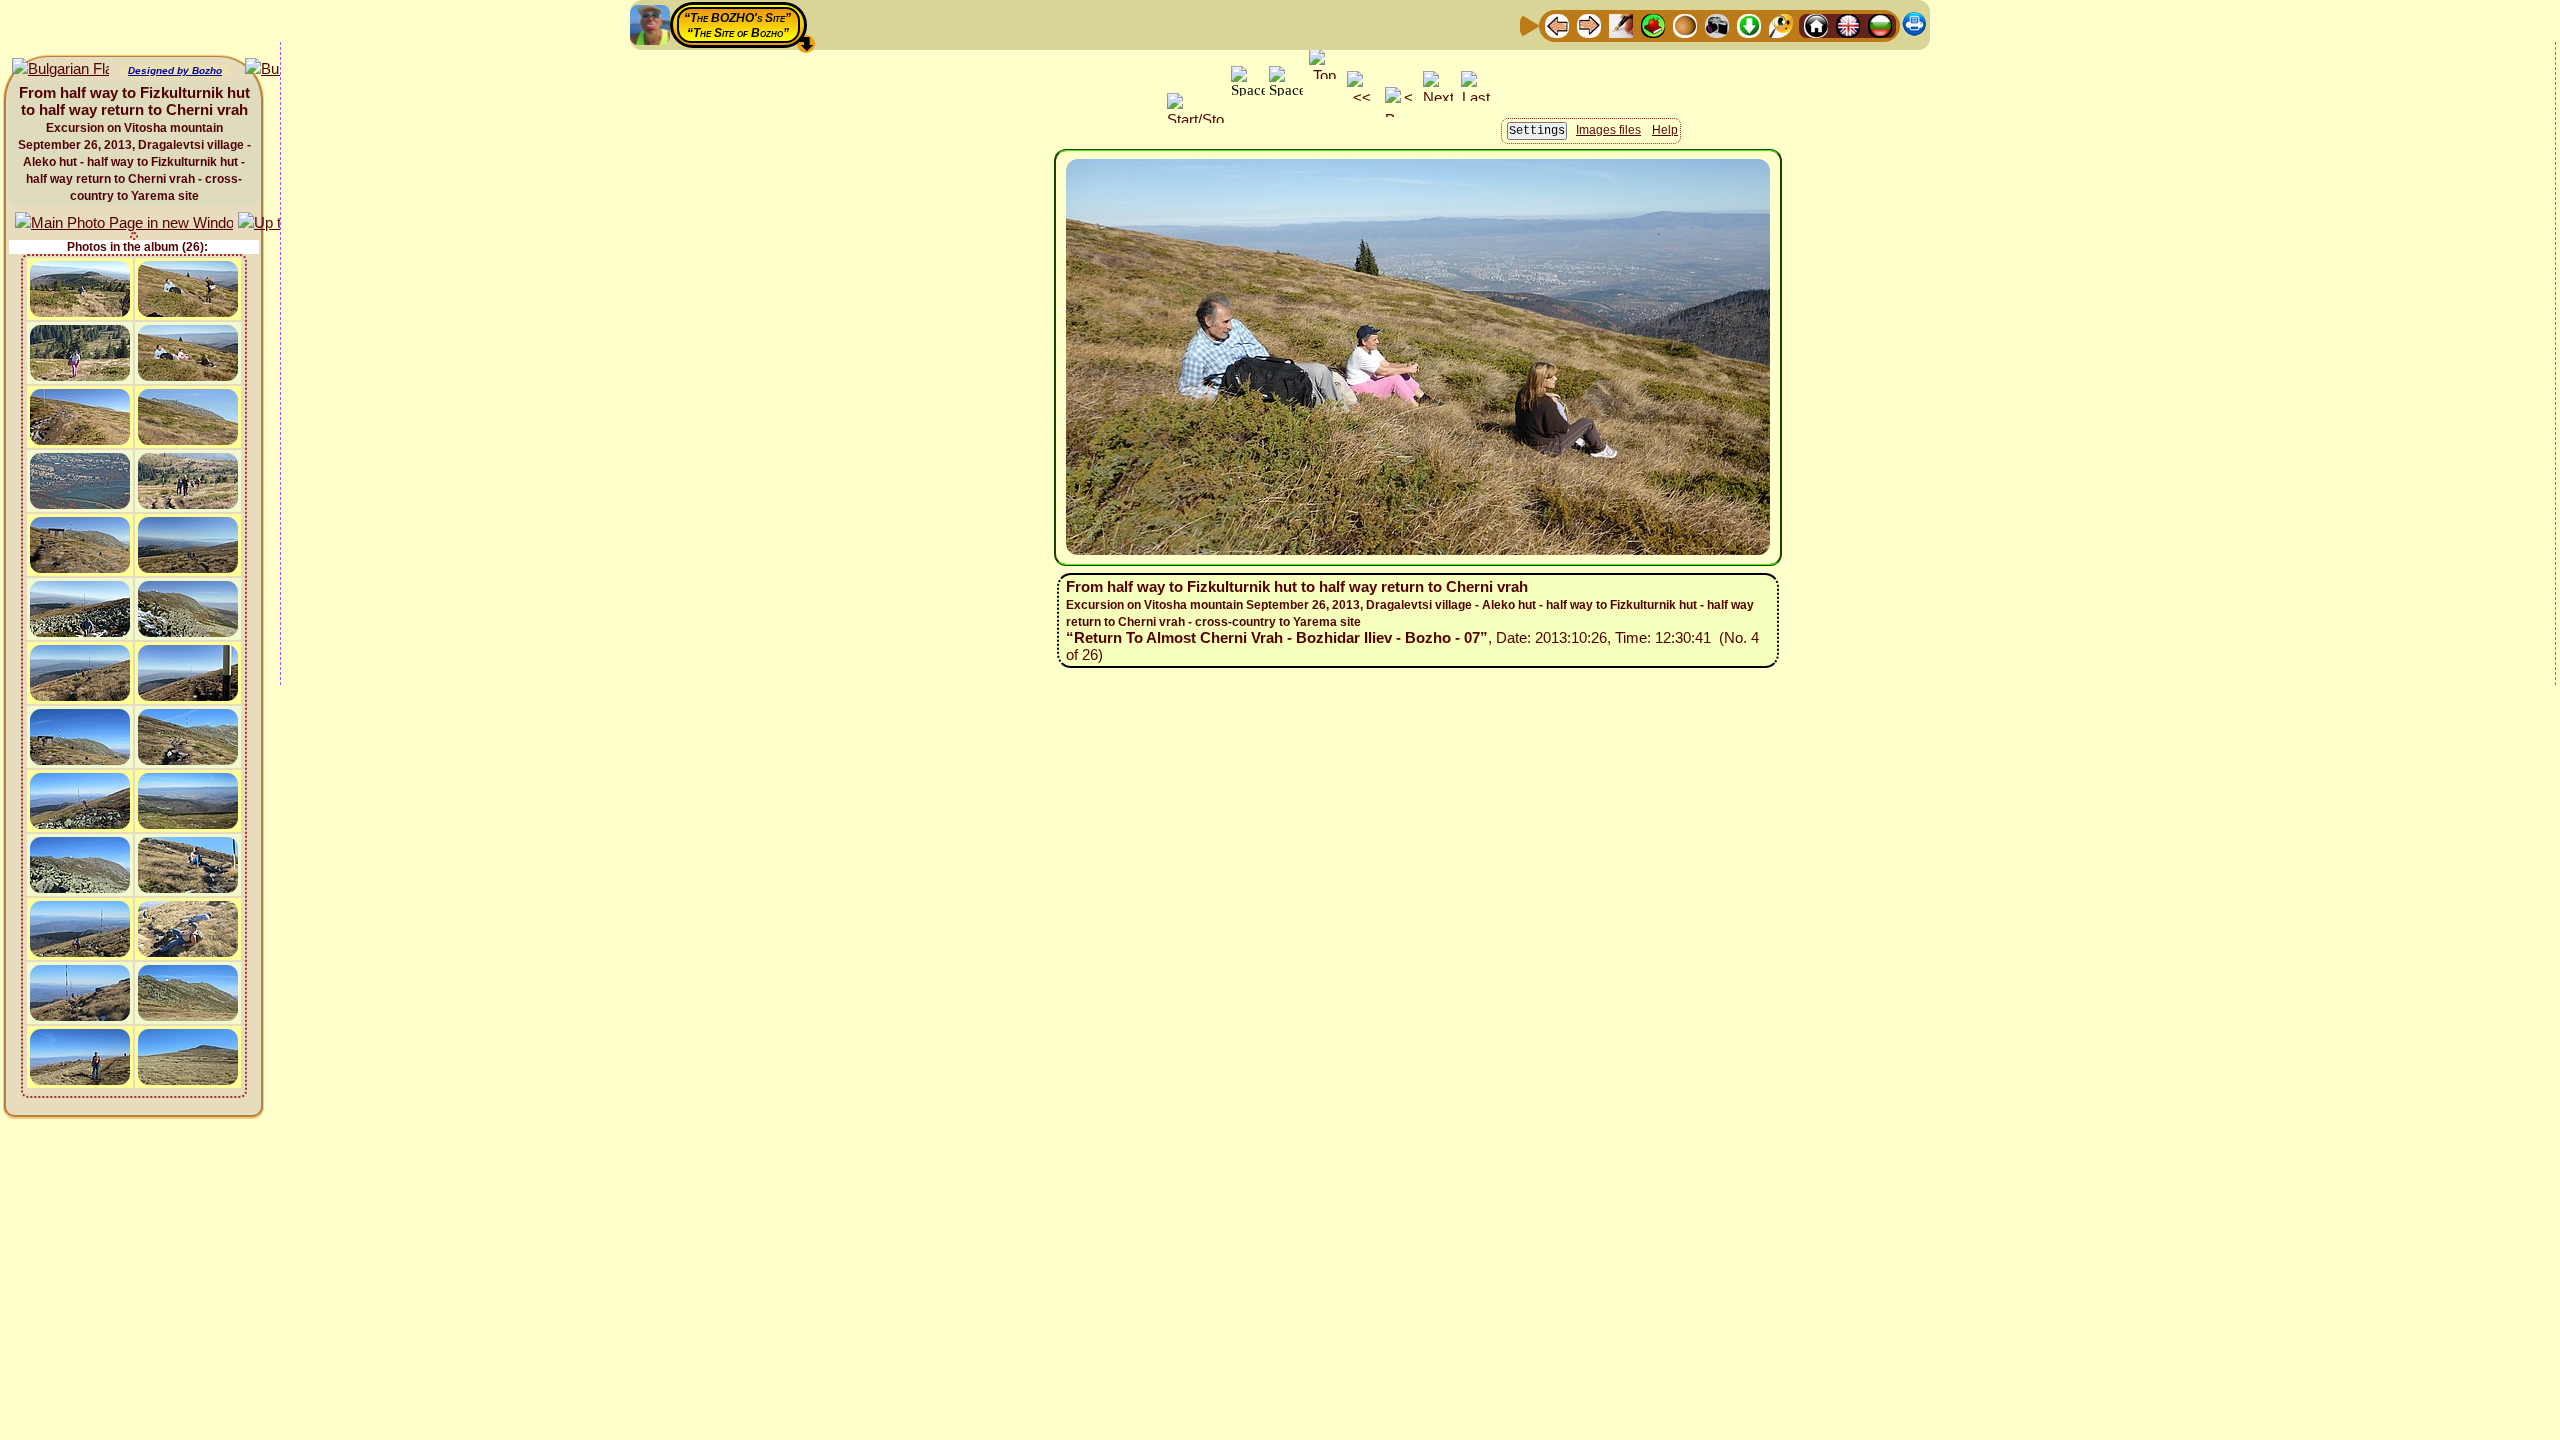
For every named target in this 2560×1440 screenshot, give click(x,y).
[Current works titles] (1685, 24)
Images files (1608, 130)
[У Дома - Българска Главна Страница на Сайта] (1880, 24)
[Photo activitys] (1717, 24)
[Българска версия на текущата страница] (60, 69)
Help (1665, 130)
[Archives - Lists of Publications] (1621, 24)
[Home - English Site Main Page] (1848, 24)
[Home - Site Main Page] (1816, 24)
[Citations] (1653, 24)
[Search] (1781, 24)
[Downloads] (1749, 24)
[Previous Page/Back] (1557, 24)
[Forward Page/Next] (1589, 24)
